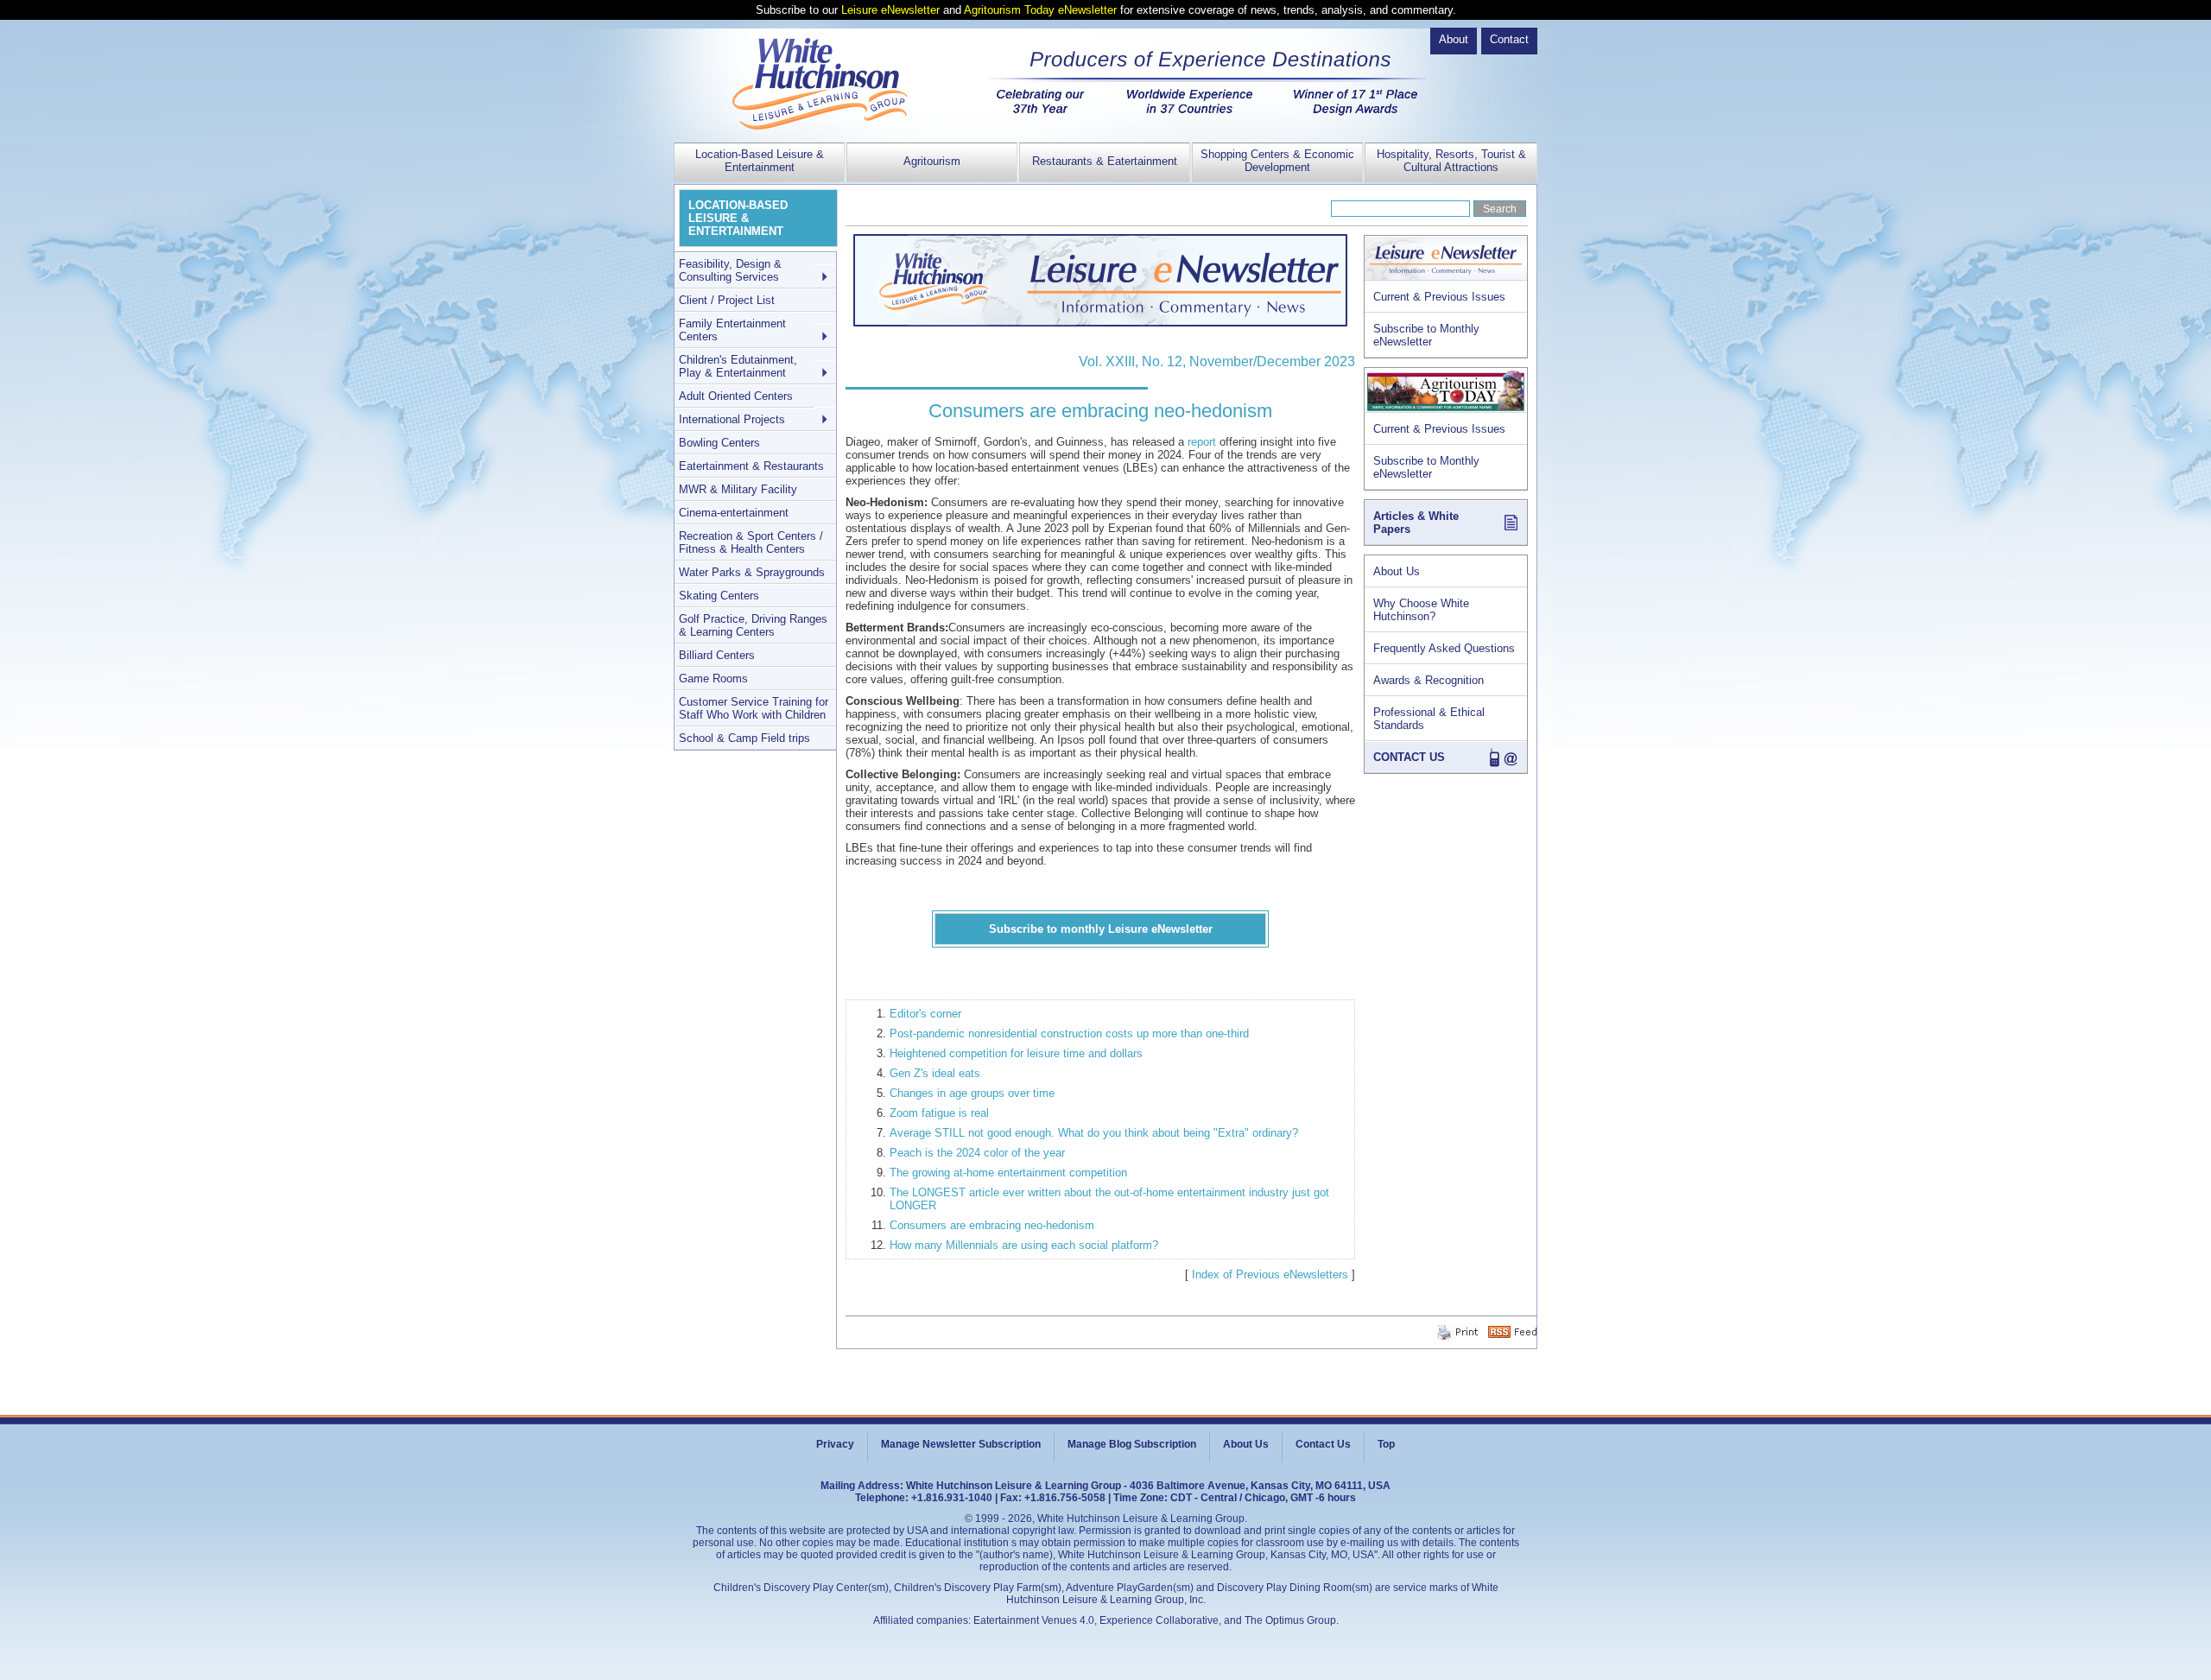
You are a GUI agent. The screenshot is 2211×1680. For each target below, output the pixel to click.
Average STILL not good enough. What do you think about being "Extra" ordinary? (1094, 1133)
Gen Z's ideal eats (935, 1073)
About (1454, 39)
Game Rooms (713, 678)
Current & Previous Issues (1439, 297)
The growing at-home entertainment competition (1008, 1173)
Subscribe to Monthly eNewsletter (1426, 335)
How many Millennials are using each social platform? (1024, 1245)
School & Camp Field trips (744, 738)
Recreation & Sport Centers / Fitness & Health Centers (751, 542)
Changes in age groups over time (972, 1093)
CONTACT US (1409, 757)
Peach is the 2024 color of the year (977, 1153)
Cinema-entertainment (734, 513)
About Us (1397, 571)
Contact (1509, 39)
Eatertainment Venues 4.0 (1034, 1620)
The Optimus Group (1290, 1620)
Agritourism (932, 161)
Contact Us (1323, 1444)
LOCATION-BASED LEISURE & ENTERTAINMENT (738, 218)
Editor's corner (925, 1014)
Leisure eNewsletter (890, 10)
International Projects (732, 419)
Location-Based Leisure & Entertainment (760, 161)
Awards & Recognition (1429, 680)
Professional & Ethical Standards (1429, 719)
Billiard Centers (717, 655)
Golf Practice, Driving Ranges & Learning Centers (753, 625)
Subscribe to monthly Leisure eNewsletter (1101, 929)
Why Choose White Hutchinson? (1421, 610)
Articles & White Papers (1416, 523)
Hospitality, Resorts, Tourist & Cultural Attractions (1451, 161)
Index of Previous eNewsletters (1270, 1274)
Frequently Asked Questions (1444, 648)
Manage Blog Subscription (1132, 1444)
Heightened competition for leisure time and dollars (1016, 1053)
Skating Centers (719, 596)
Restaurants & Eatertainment (1105, 161)
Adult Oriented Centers (736, 396)
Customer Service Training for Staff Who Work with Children (754, 708)
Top (1386, 1444)
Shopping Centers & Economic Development (1277, 161)
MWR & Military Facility (738, 489)
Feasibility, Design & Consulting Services (730, 270)
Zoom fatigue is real (939, 1113)
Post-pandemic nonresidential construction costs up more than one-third (1069, 1033)
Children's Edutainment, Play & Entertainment (738, 366)
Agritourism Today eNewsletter (1040, 10)
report (1202, 442)
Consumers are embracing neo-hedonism (992, 1225)
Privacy (835, 1444)
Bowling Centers (719, 443)
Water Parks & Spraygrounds (752, 572)
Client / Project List (727, 300)
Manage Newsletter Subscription (961, 1444)
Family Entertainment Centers (732, 330)
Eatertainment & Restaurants (751, 466)
